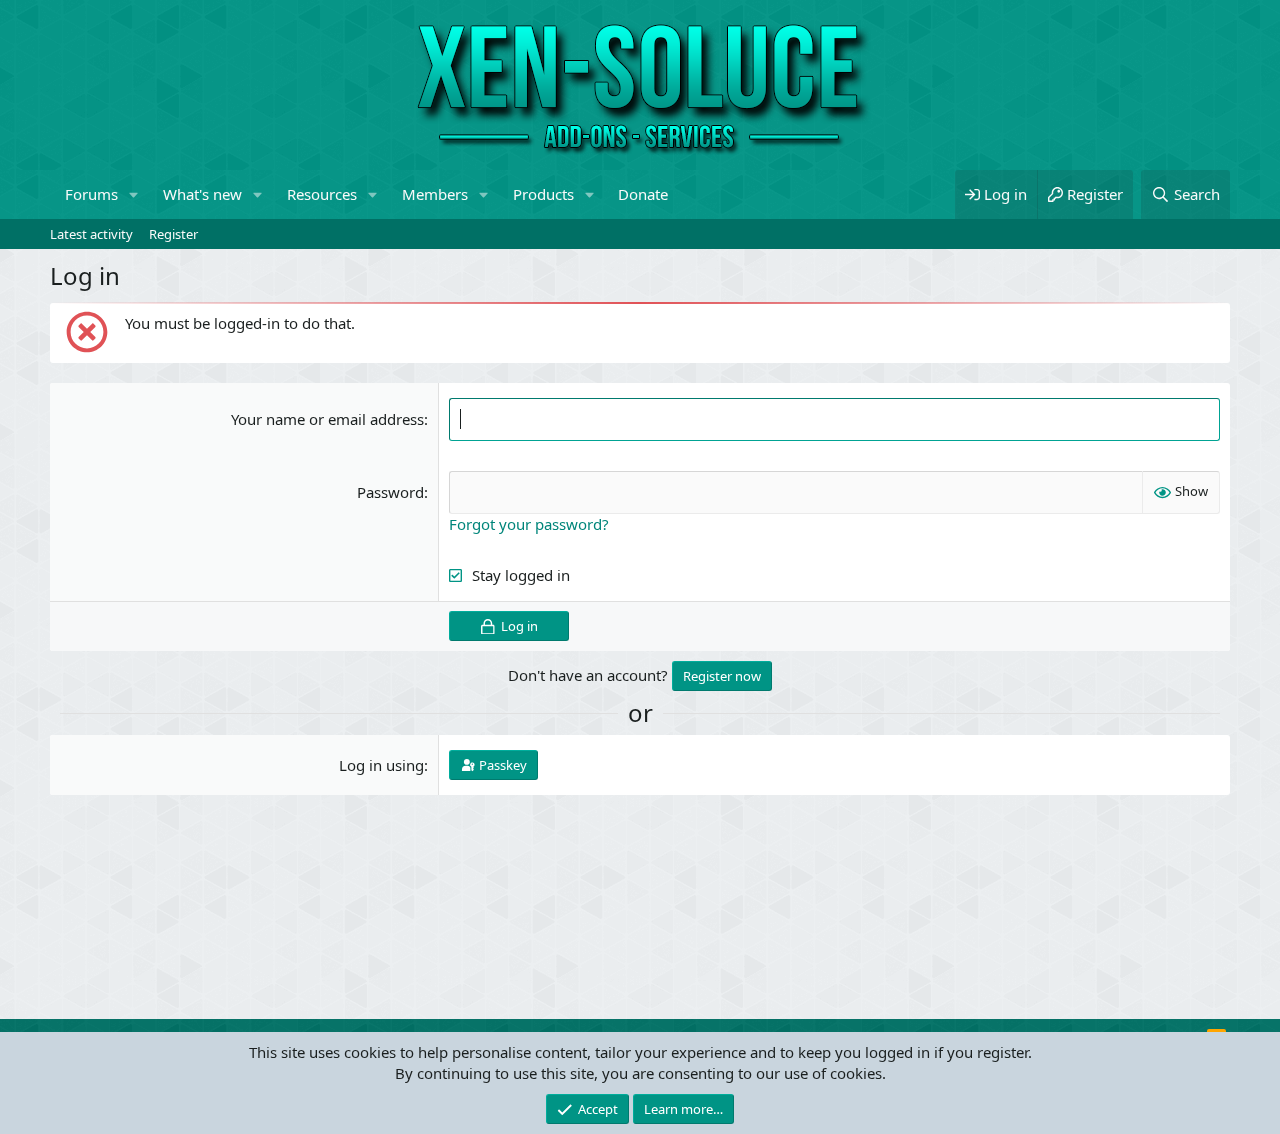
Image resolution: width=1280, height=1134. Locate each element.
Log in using (381, 765)
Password (390, 492)
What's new (202, 194)
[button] (134, 194)
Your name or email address (327, 419)
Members (435, 194)
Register (173, 234)
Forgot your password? (529, 524)
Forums (91, 194)
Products (543, 194)
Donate (643, 194)
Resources (322, 194)
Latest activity (91, 234)
